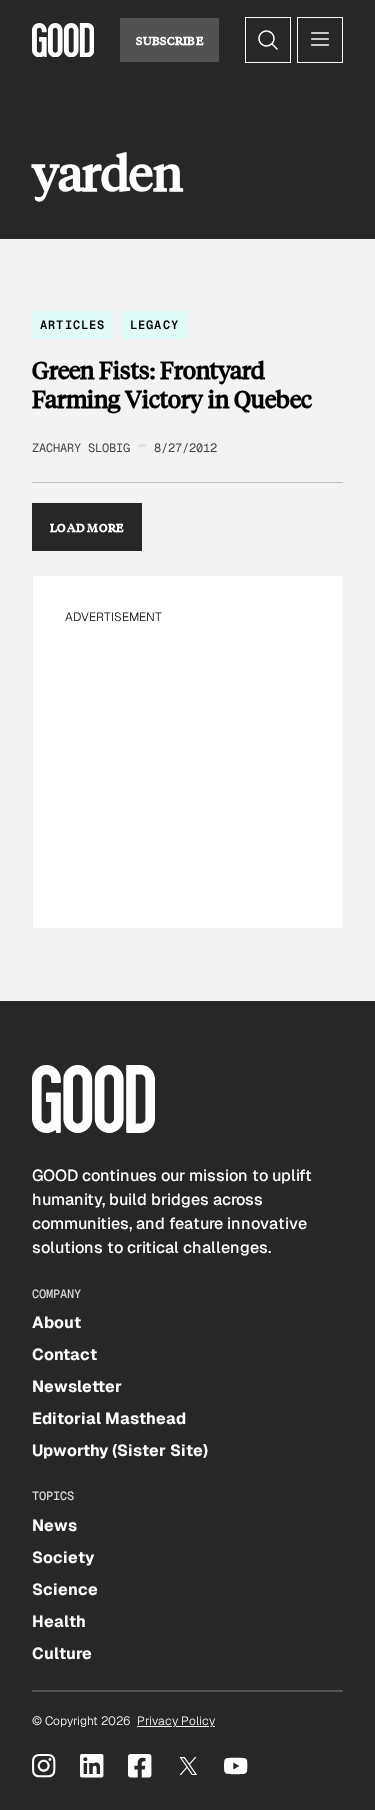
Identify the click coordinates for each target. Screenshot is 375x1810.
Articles (73, 325)
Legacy (154, 325)
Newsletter (77, 1386)
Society (63, 1557)
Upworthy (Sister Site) (120, 1450)
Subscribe (169, 40)
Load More (87, 527)
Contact (64, 1354)
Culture (62, 1653)
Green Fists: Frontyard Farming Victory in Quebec (172, 384)
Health (59, 1621)
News (54, 1525)
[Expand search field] (268, 40)
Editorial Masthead (109, 1418)
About (56, 1322)
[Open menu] (320, 40)
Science (65, 1589)
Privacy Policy (176, 1721)
